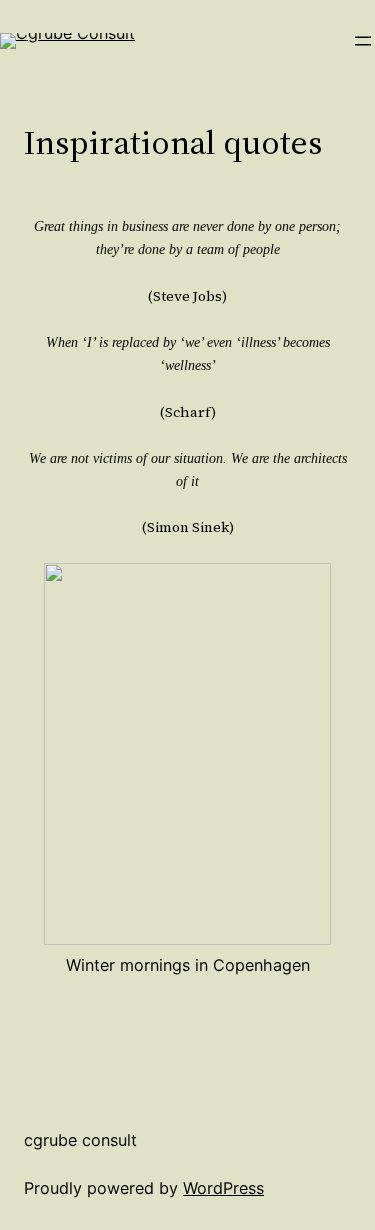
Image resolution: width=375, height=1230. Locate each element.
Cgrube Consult (80, 1140)
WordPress (223, 1188)
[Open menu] (363, 41)
